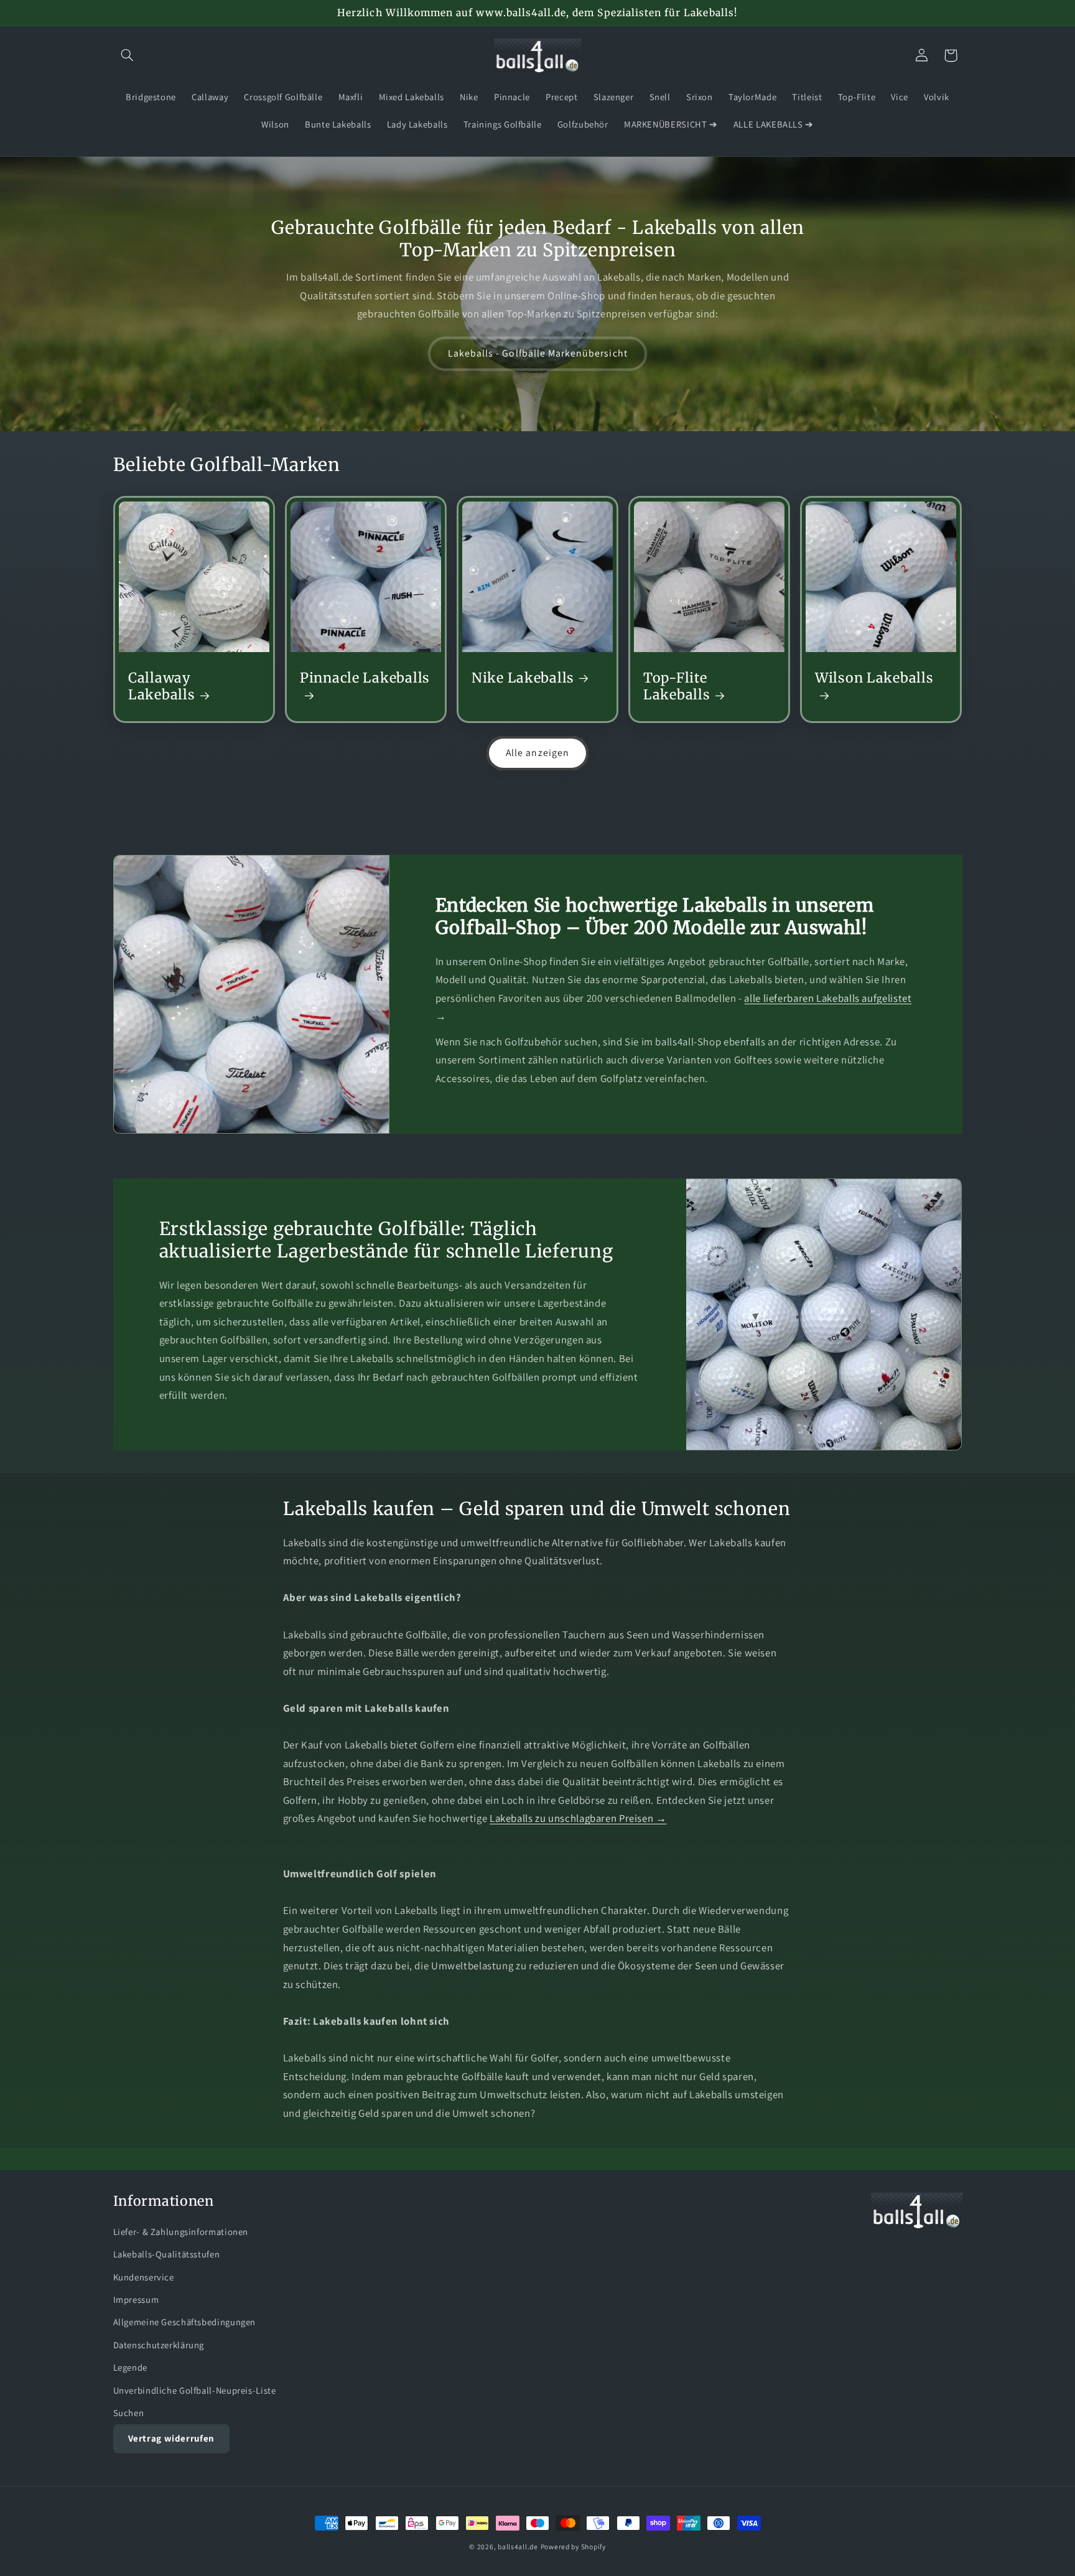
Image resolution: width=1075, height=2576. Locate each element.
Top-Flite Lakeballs (677, 686)
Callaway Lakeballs (161, 686)
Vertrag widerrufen (171, 2438)
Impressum (136, 2299)
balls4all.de (518, 2546)
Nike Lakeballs (523, 678)
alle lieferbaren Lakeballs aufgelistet (828, 998)
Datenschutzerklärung (159, 2345)
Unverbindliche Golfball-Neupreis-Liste (195, 2390)
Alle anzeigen (537, 753)
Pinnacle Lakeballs (365, 678)
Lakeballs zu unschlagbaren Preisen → (578, 1818)
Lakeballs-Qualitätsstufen (167, 2254)
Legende (130, 2367)
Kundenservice (144, 2277)
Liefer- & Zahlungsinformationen (181, 2232)
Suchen (129, 2413)
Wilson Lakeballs (874, 678)
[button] (128, 55)
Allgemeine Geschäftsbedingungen (185, 2322)
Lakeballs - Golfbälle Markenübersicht (538, 353)
